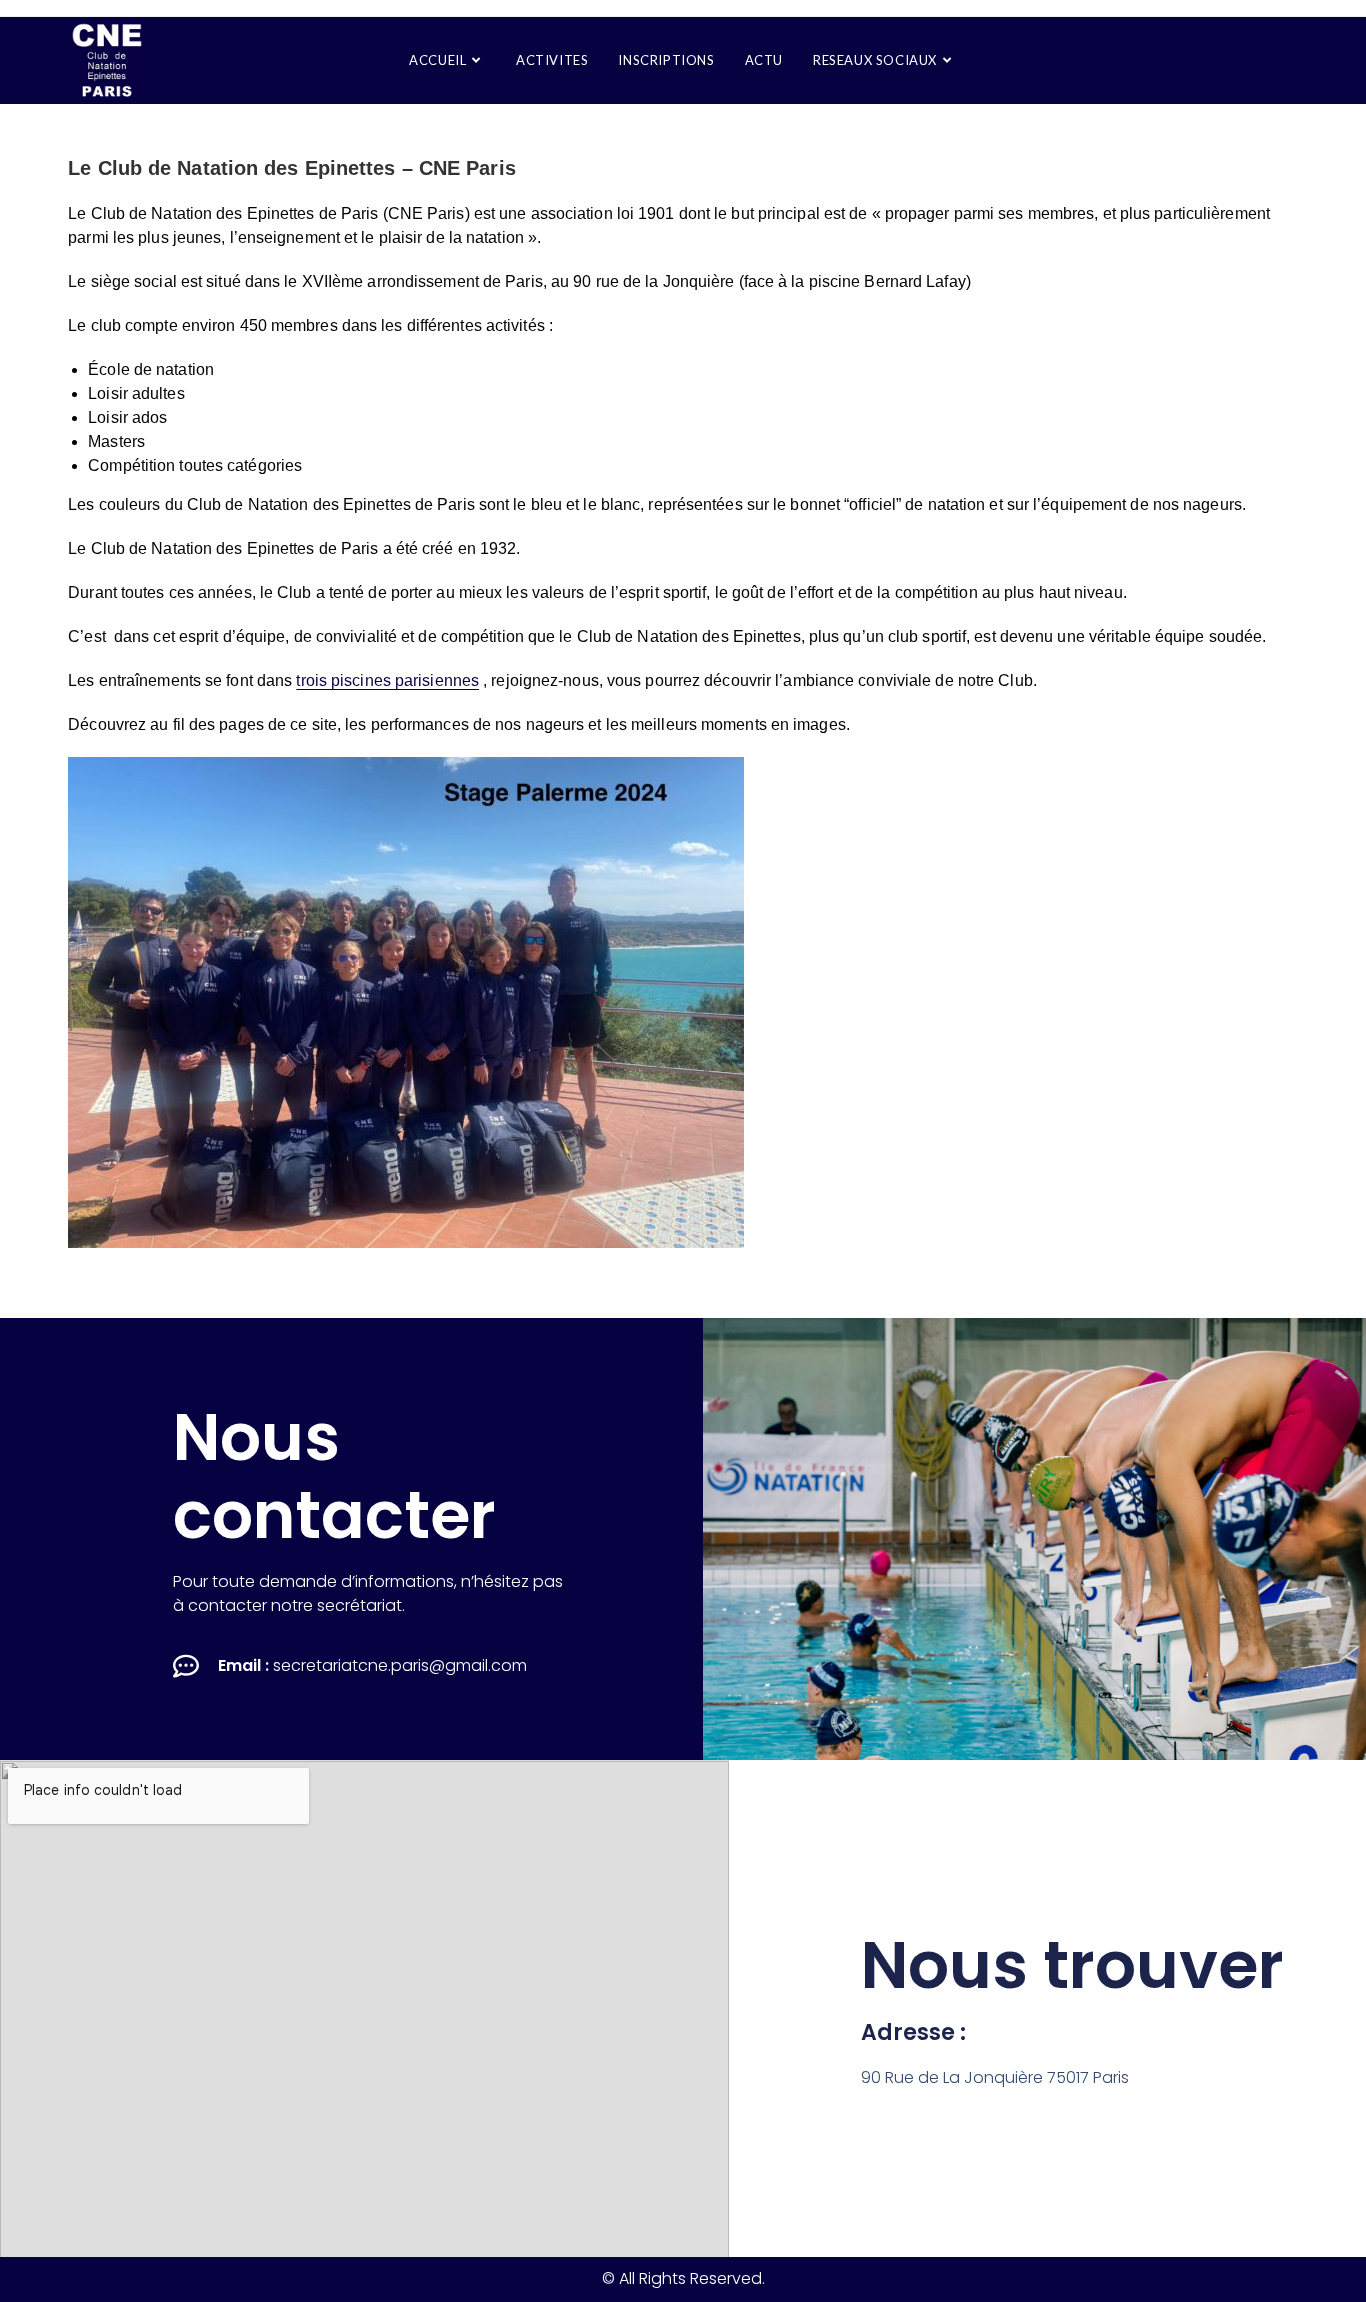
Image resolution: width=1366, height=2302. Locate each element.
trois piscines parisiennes (387, 680)
